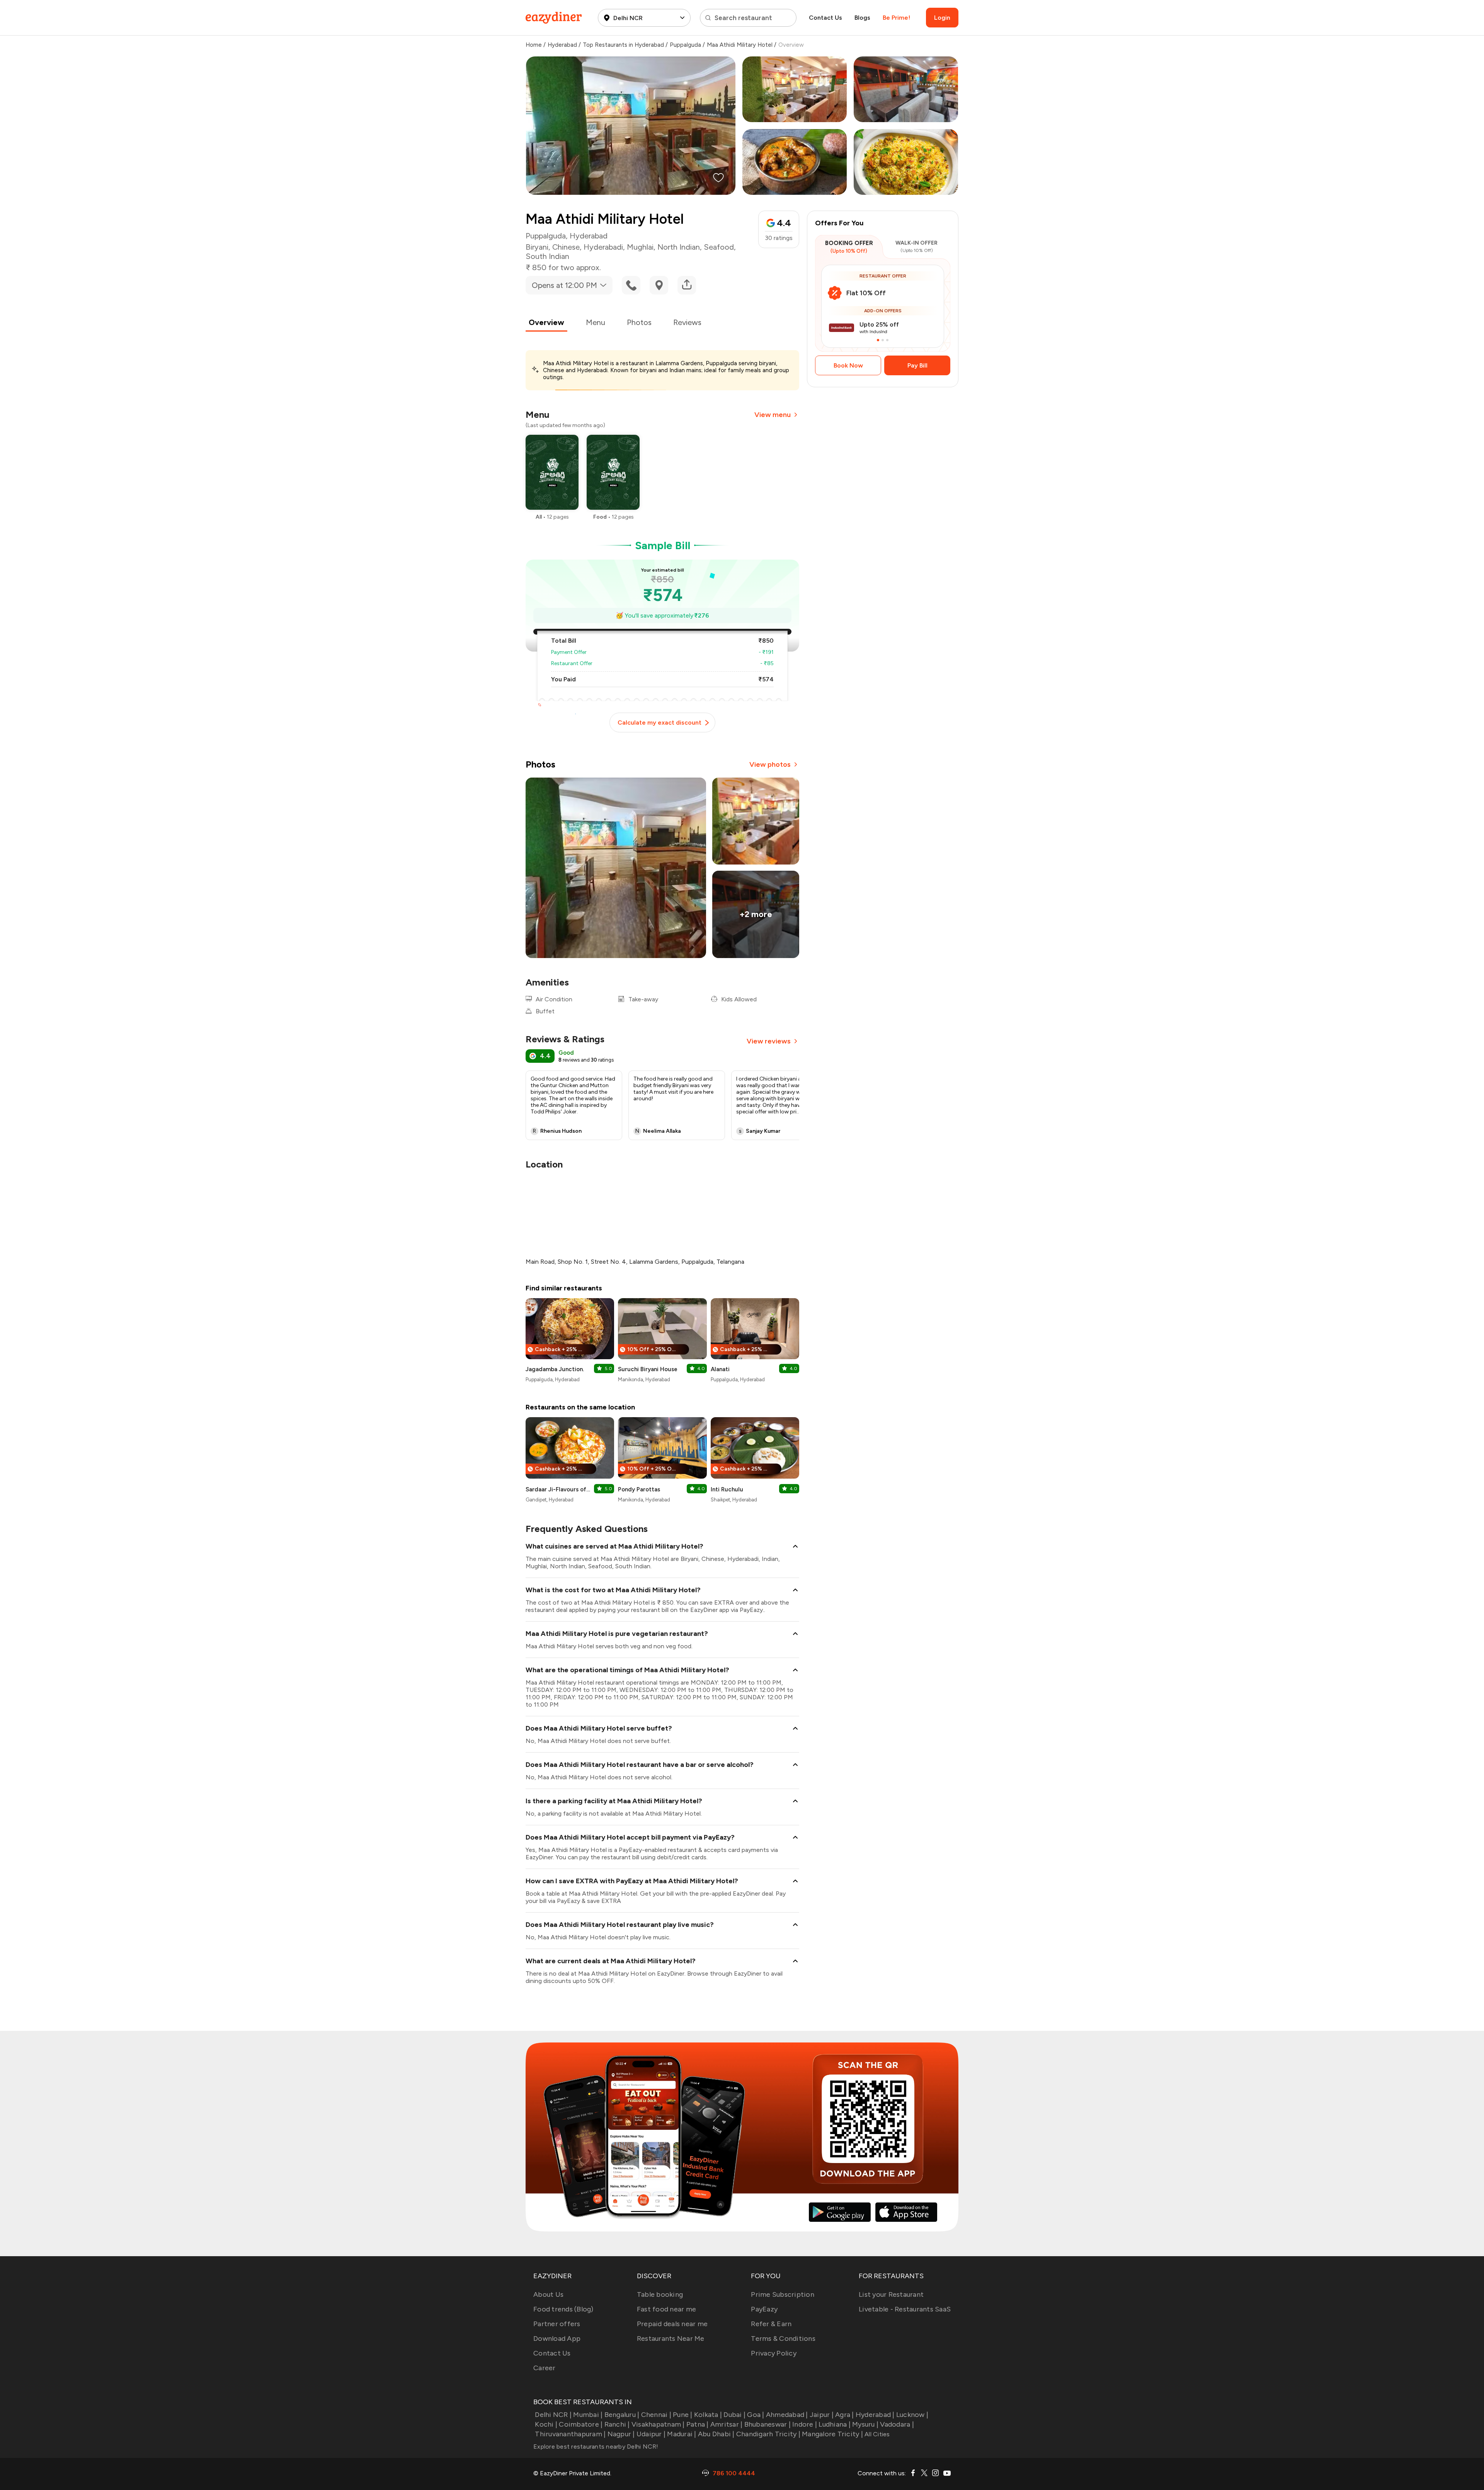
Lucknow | (912, 2415)
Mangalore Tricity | (832, 2434)
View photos (770, 764)
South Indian (547, 256)
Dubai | (734, 2415)
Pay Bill (917, 365)
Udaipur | (651, 2434)
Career (545, 2368)
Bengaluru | (622, 2415)
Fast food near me (666, 2309)
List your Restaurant (891, 2294)
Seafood (719, 247)
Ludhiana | (835, 2424)
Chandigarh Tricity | (768, 2434)
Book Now (848, 365)
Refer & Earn (771, 2324)
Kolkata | (708, 2415)
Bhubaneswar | (768, 2424)
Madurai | (682, 2434)
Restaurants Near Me (671, 2339)
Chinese (566, 247)
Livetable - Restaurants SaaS (905, 2309)
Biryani (537, 247)
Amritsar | (727, 2424)
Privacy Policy (774, 2353)
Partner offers (557, 2324)
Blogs (862, 18)
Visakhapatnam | (658, 2424)
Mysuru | (865, 2424)
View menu (773, 415)
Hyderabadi (603, 247)
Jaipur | (822, 2415)
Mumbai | (588, 2415)
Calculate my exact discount (659, 722)
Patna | (698, 2424)
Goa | (756, 2415)
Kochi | (546, 2424)
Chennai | (656, 2415)
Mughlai (640, 247)
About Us (548, 2294)
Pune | (683, 2415)
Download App (557, 2339)
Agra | (845, 2415)
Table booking (660, 2294)
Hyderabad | (875, 2415)
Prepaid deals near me (672, 2324)
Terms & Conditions (783, 2339)
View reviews (769, 1041)
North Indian (679, 247)
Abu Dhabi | (716, 2434)
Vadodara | (897, 2424)
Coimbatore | (581, 2424)
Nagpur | (621, 2434)
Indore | (805, 2424)
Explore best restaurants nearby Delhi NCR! (596, 2447)
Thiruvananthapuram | (570, 2434)
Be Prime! (896, 18)
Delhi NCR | (553, 2415)
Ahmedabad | (787, 2415)
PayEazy (764, 2309)
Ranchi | (617, 2424)
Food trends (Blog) (563, 2309)
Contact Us (825, 18)
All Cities (876, 2434)
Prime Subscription (783, 2294)
